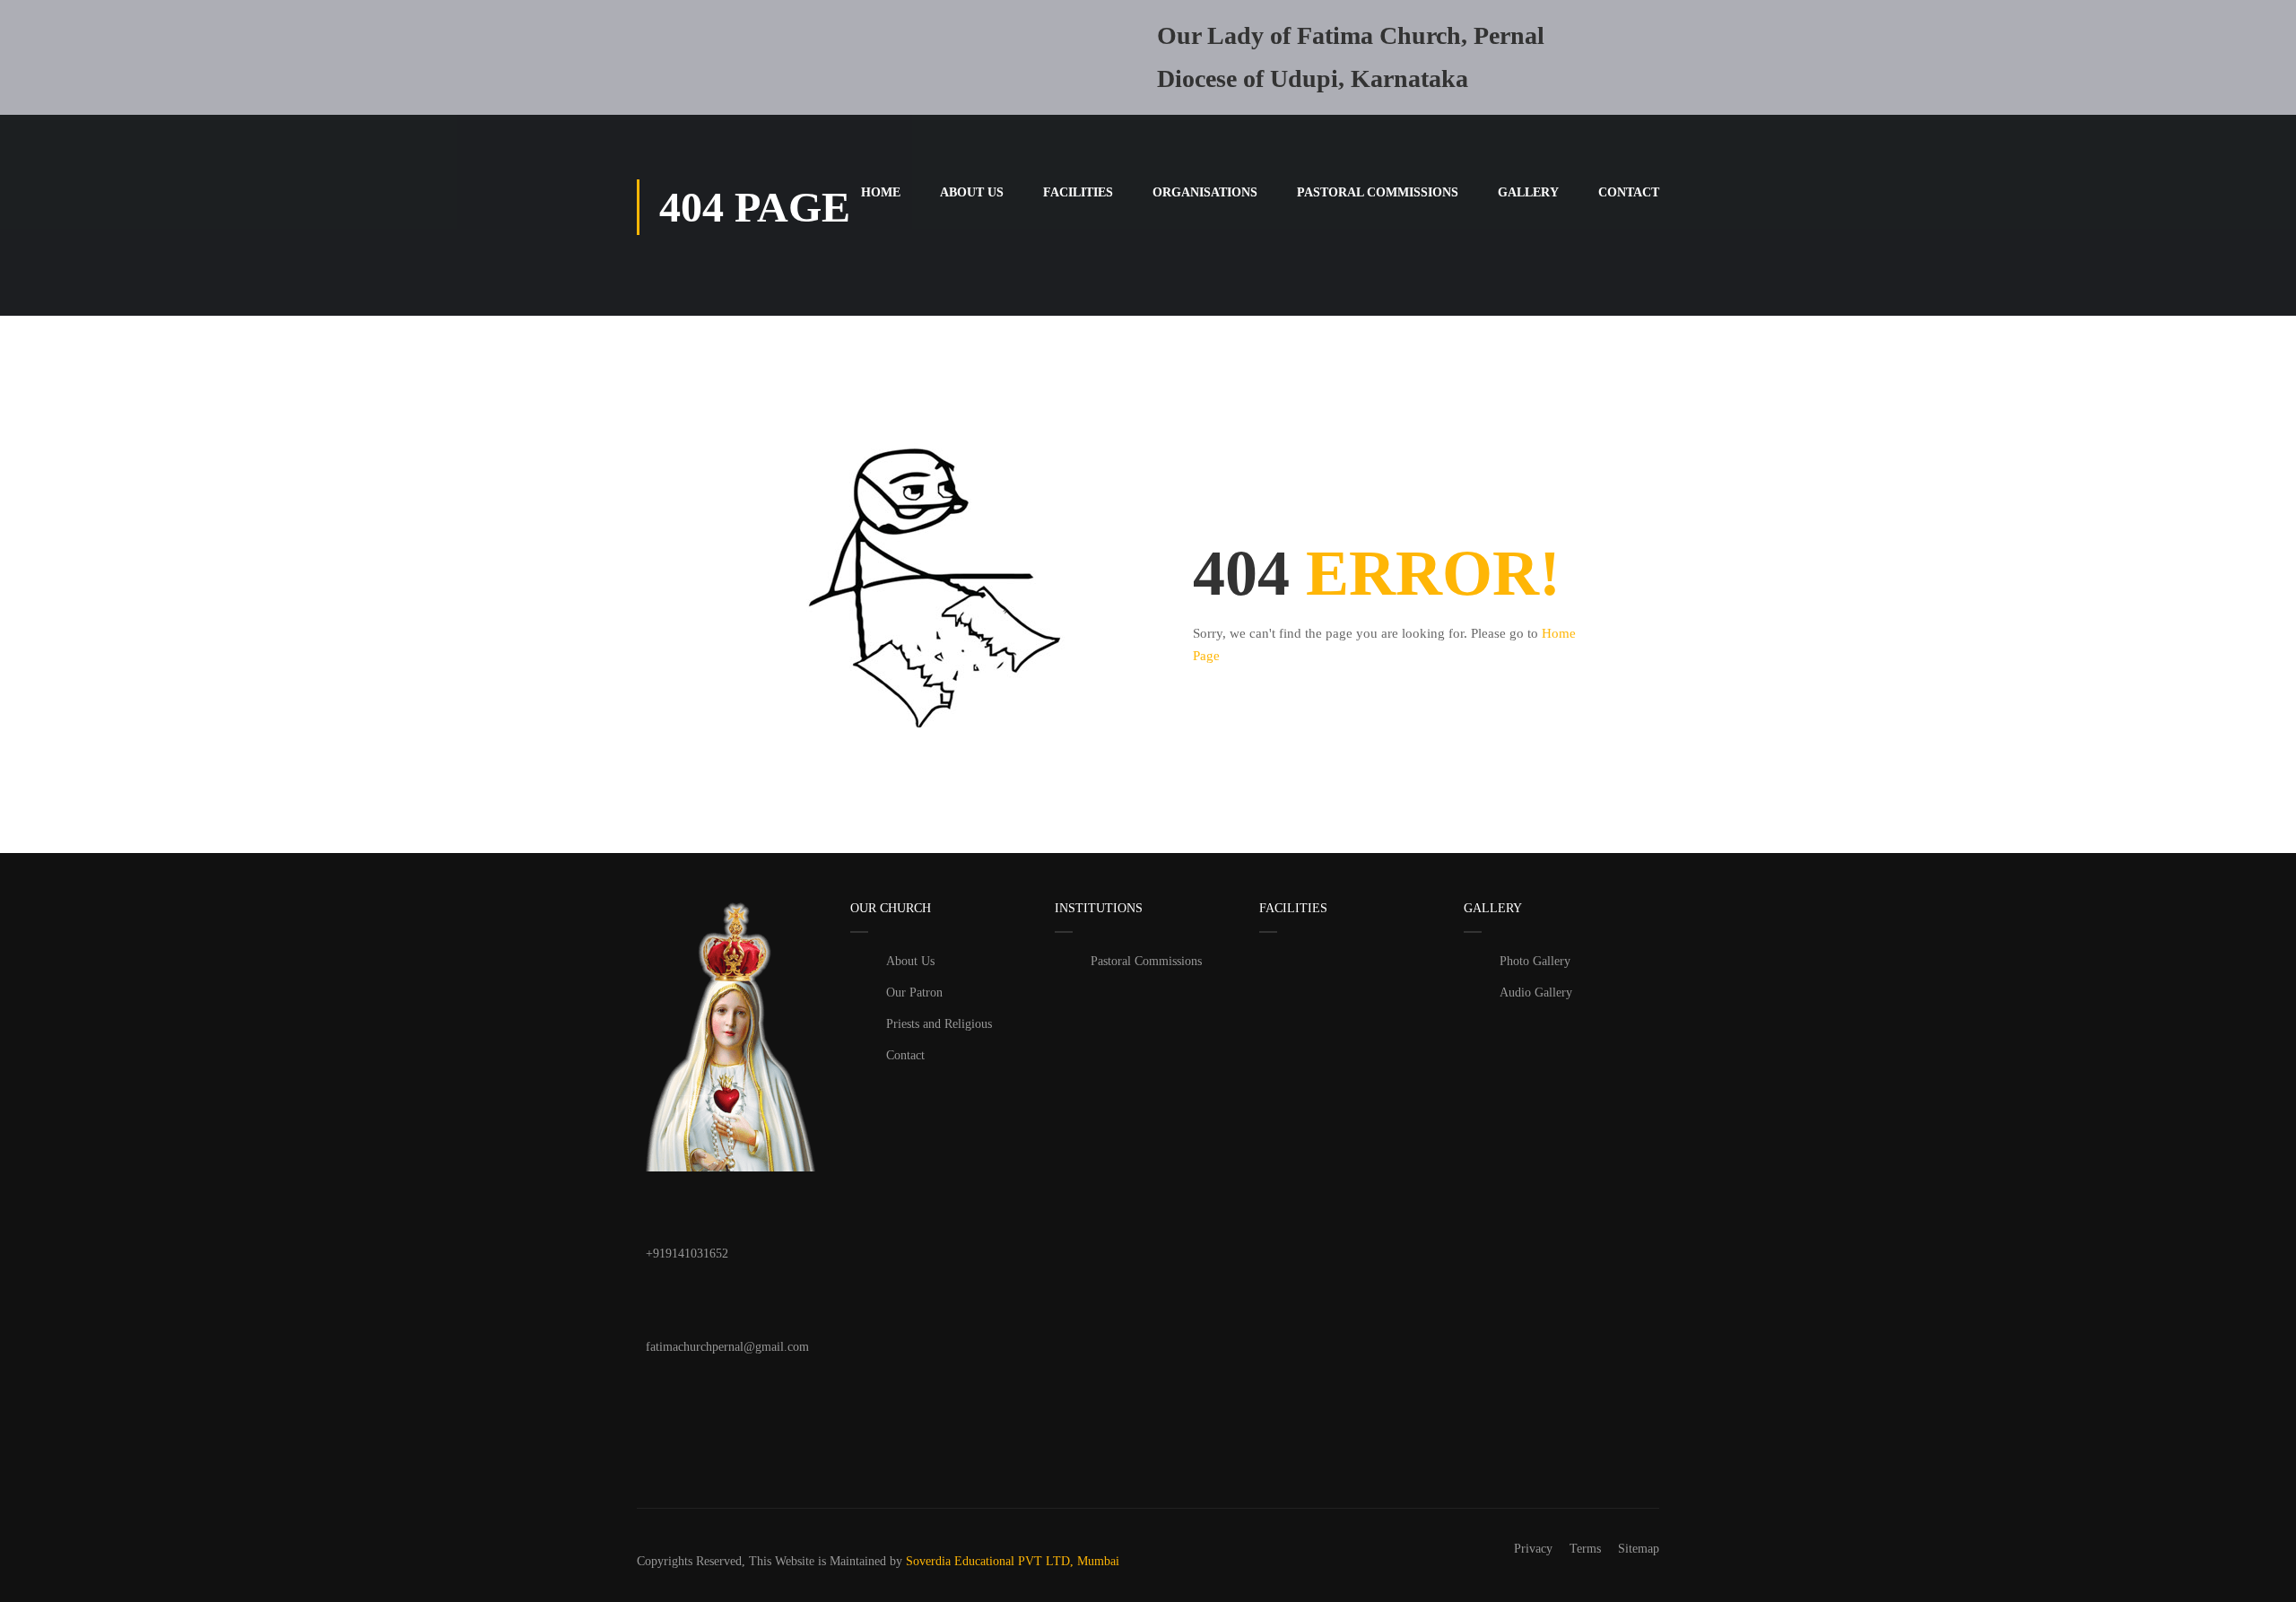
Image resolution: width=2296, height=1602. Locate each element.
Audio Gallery (1536, 993)
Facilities (1078, 192)
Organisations (1205, 192)
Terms (1585, 1549)
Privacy (1533, 1549)
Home (881, 192)
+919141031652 (687, 1254)
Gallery (1528, 192)
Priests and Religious (939, 1024)
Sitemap (1639, 1549)
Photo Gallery (1535, 961)
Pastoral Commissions (1378, 192)
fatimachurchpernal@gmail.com (727, 1347)
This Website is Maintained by (826, 1561)
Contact (1629, 192)
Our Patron (914, 993)
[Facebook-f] (668, 1398)
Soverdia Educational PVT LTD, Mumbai (1013, 1561)
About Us (972, 192)
